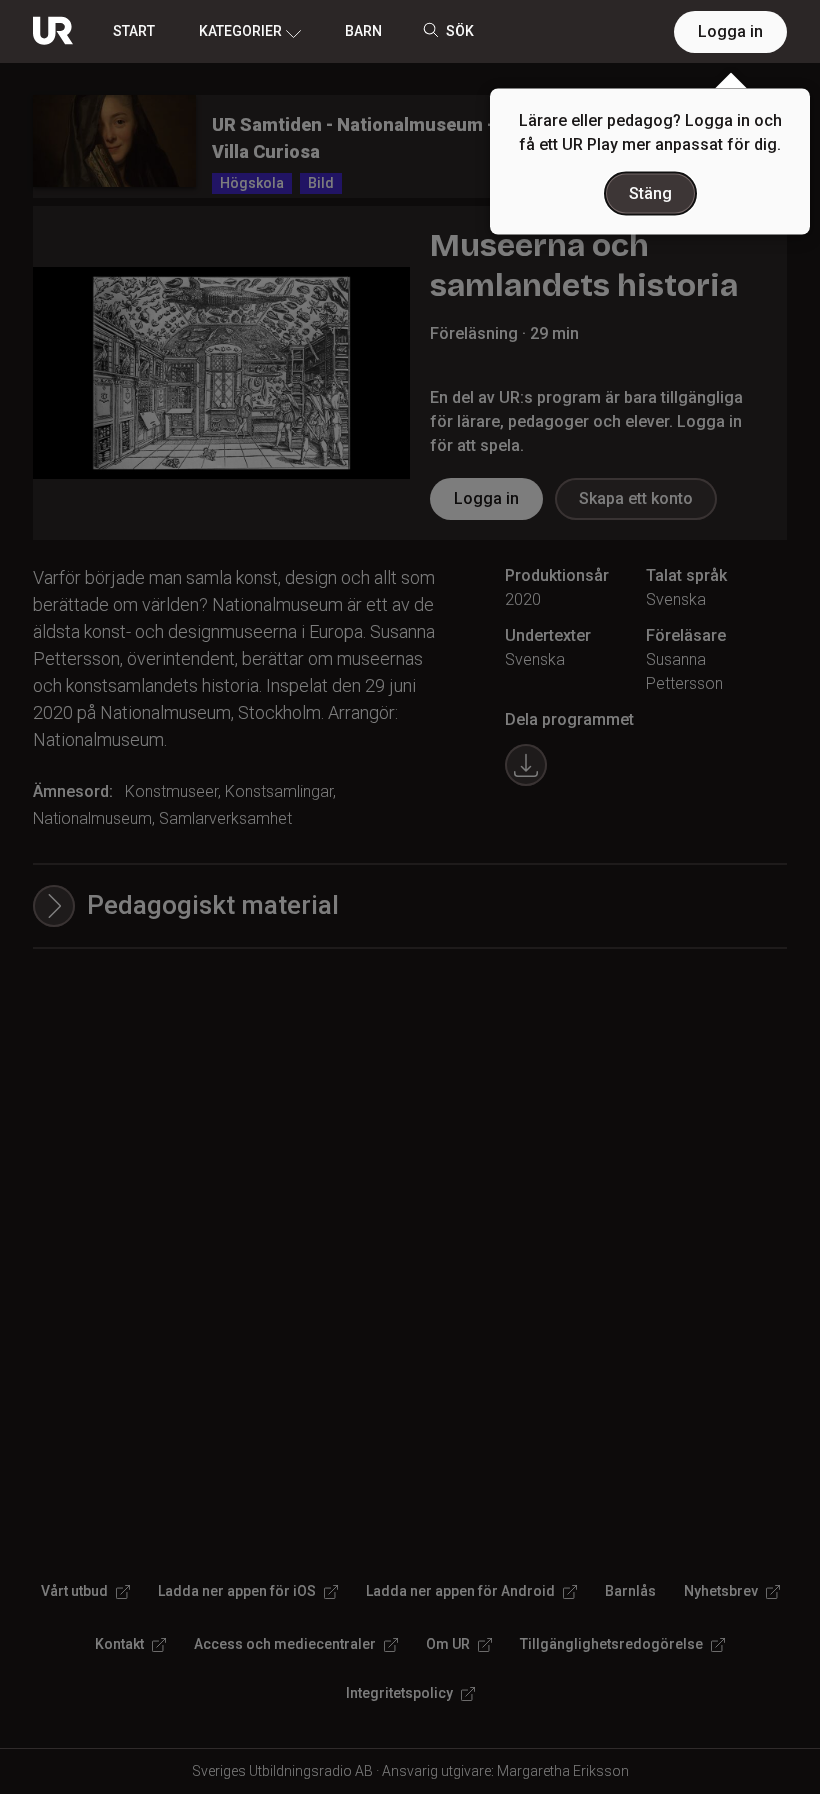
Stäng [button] (650, 193)
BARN (363, 31)
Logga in (730, 31)
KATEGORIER (240, 31)
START (134, 31)
